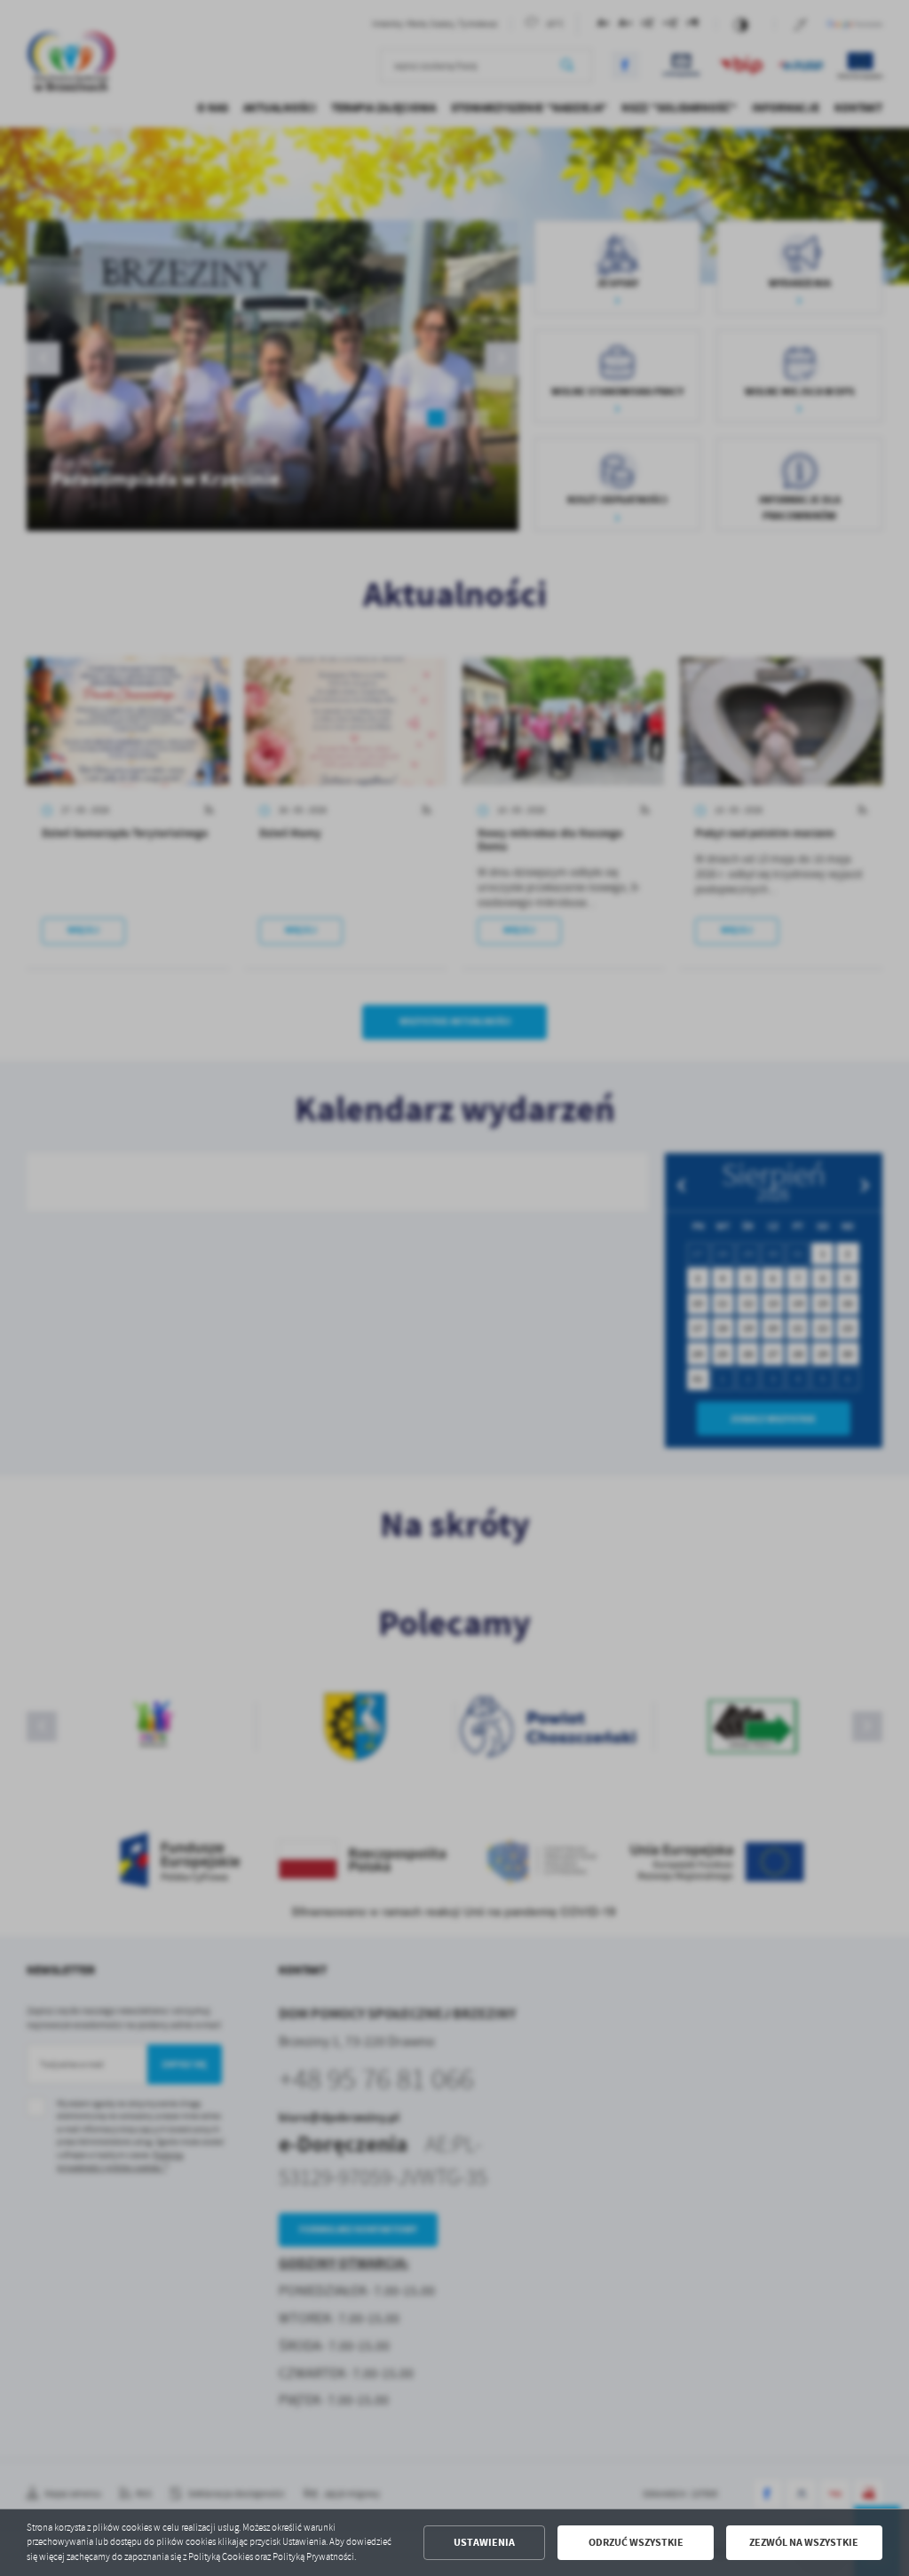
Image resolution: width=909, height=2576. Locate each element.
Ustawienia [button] (484, 2542)
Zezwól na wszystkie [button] (804, 2542)
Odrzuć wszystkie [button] (636, 2542)
